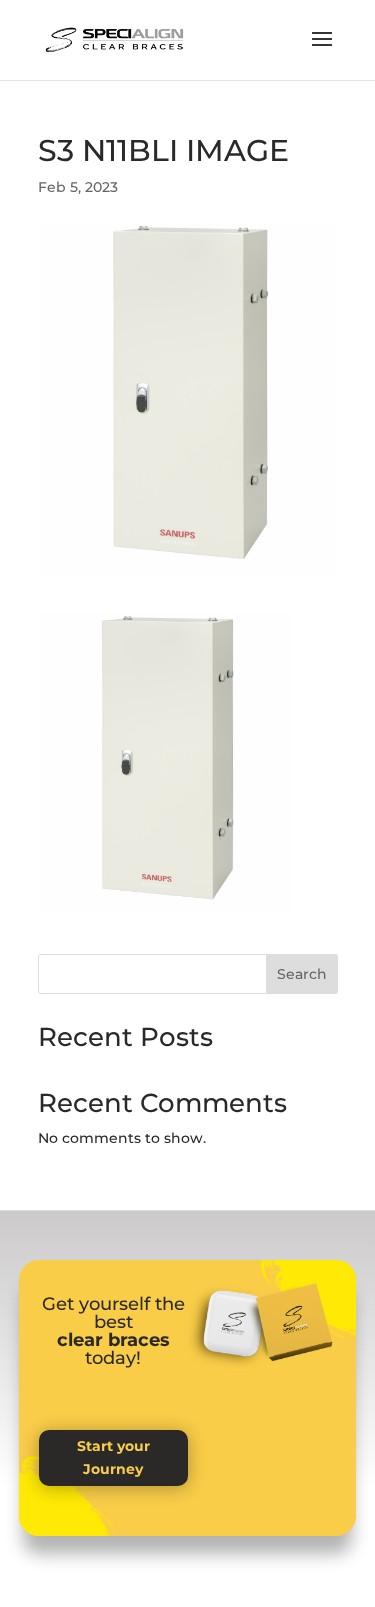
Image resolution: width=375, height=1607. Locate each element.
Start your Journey (113, 1458)
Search (302, 974)
